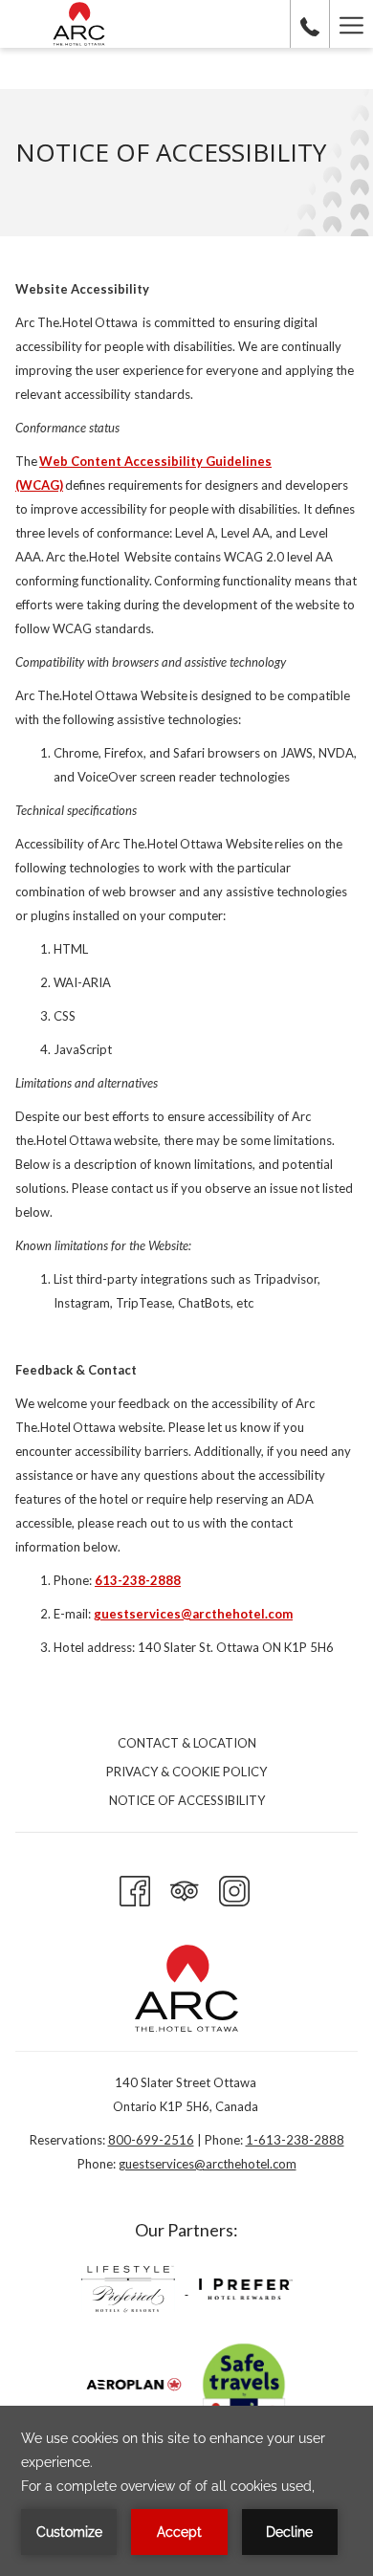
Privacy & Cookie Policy (186, 1772)
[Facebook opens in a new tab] (135, 1887)
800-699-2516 (151, 2140)
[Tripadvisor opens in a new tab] (185, 1887)
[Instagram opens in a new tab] (234, 1887)
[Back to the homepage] (79, 24)
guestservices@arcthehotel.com (193, 1614)
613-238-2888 (138, 1580)
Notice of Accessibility (187, 1800)
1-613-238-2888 (295, 2140)
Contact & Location (187, 1743)
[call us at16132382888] (310, 24)
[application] (186, 2491)
